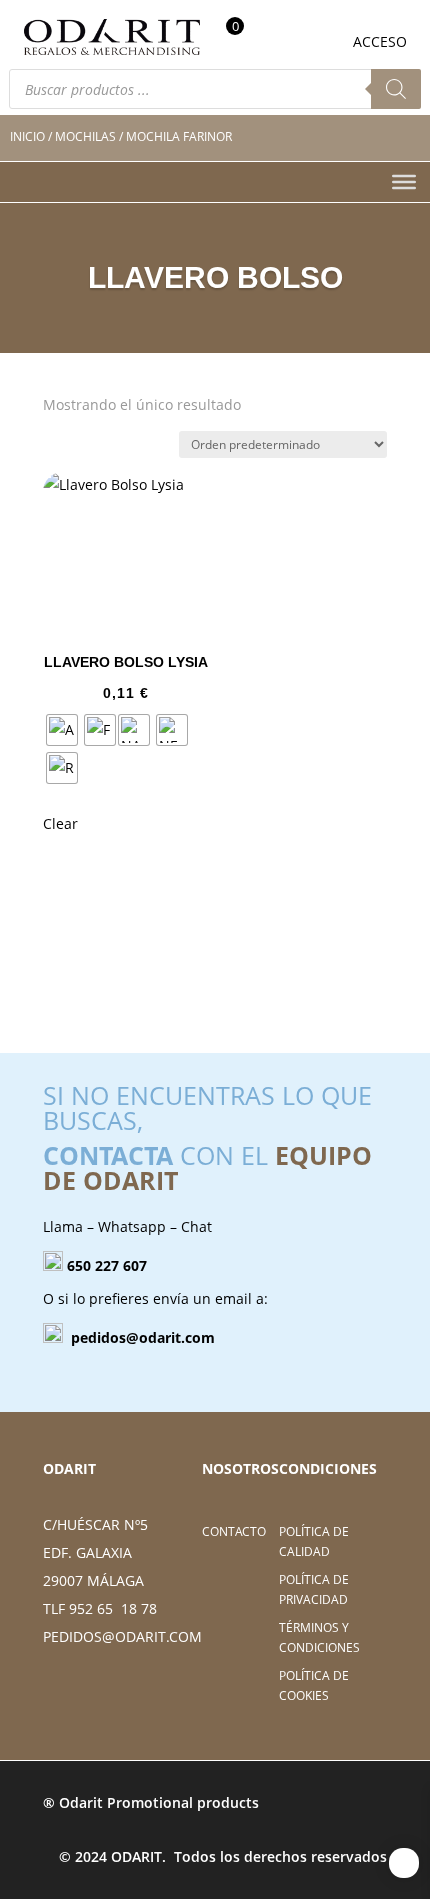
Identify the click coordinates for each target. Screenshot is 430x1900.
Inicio (27, 136)
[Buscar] (396, 89)
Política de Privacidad (314, 1589)
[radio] (62, 730)
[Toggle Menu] (404, 182)
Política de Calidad (314, 1541)
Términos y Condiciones (319, 1637)
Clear (60, 823)
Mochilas (85, 136)
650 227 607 (107, 1265)
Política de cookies (314, 1685)
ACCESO (380, 41)
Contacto (234, 1531)
